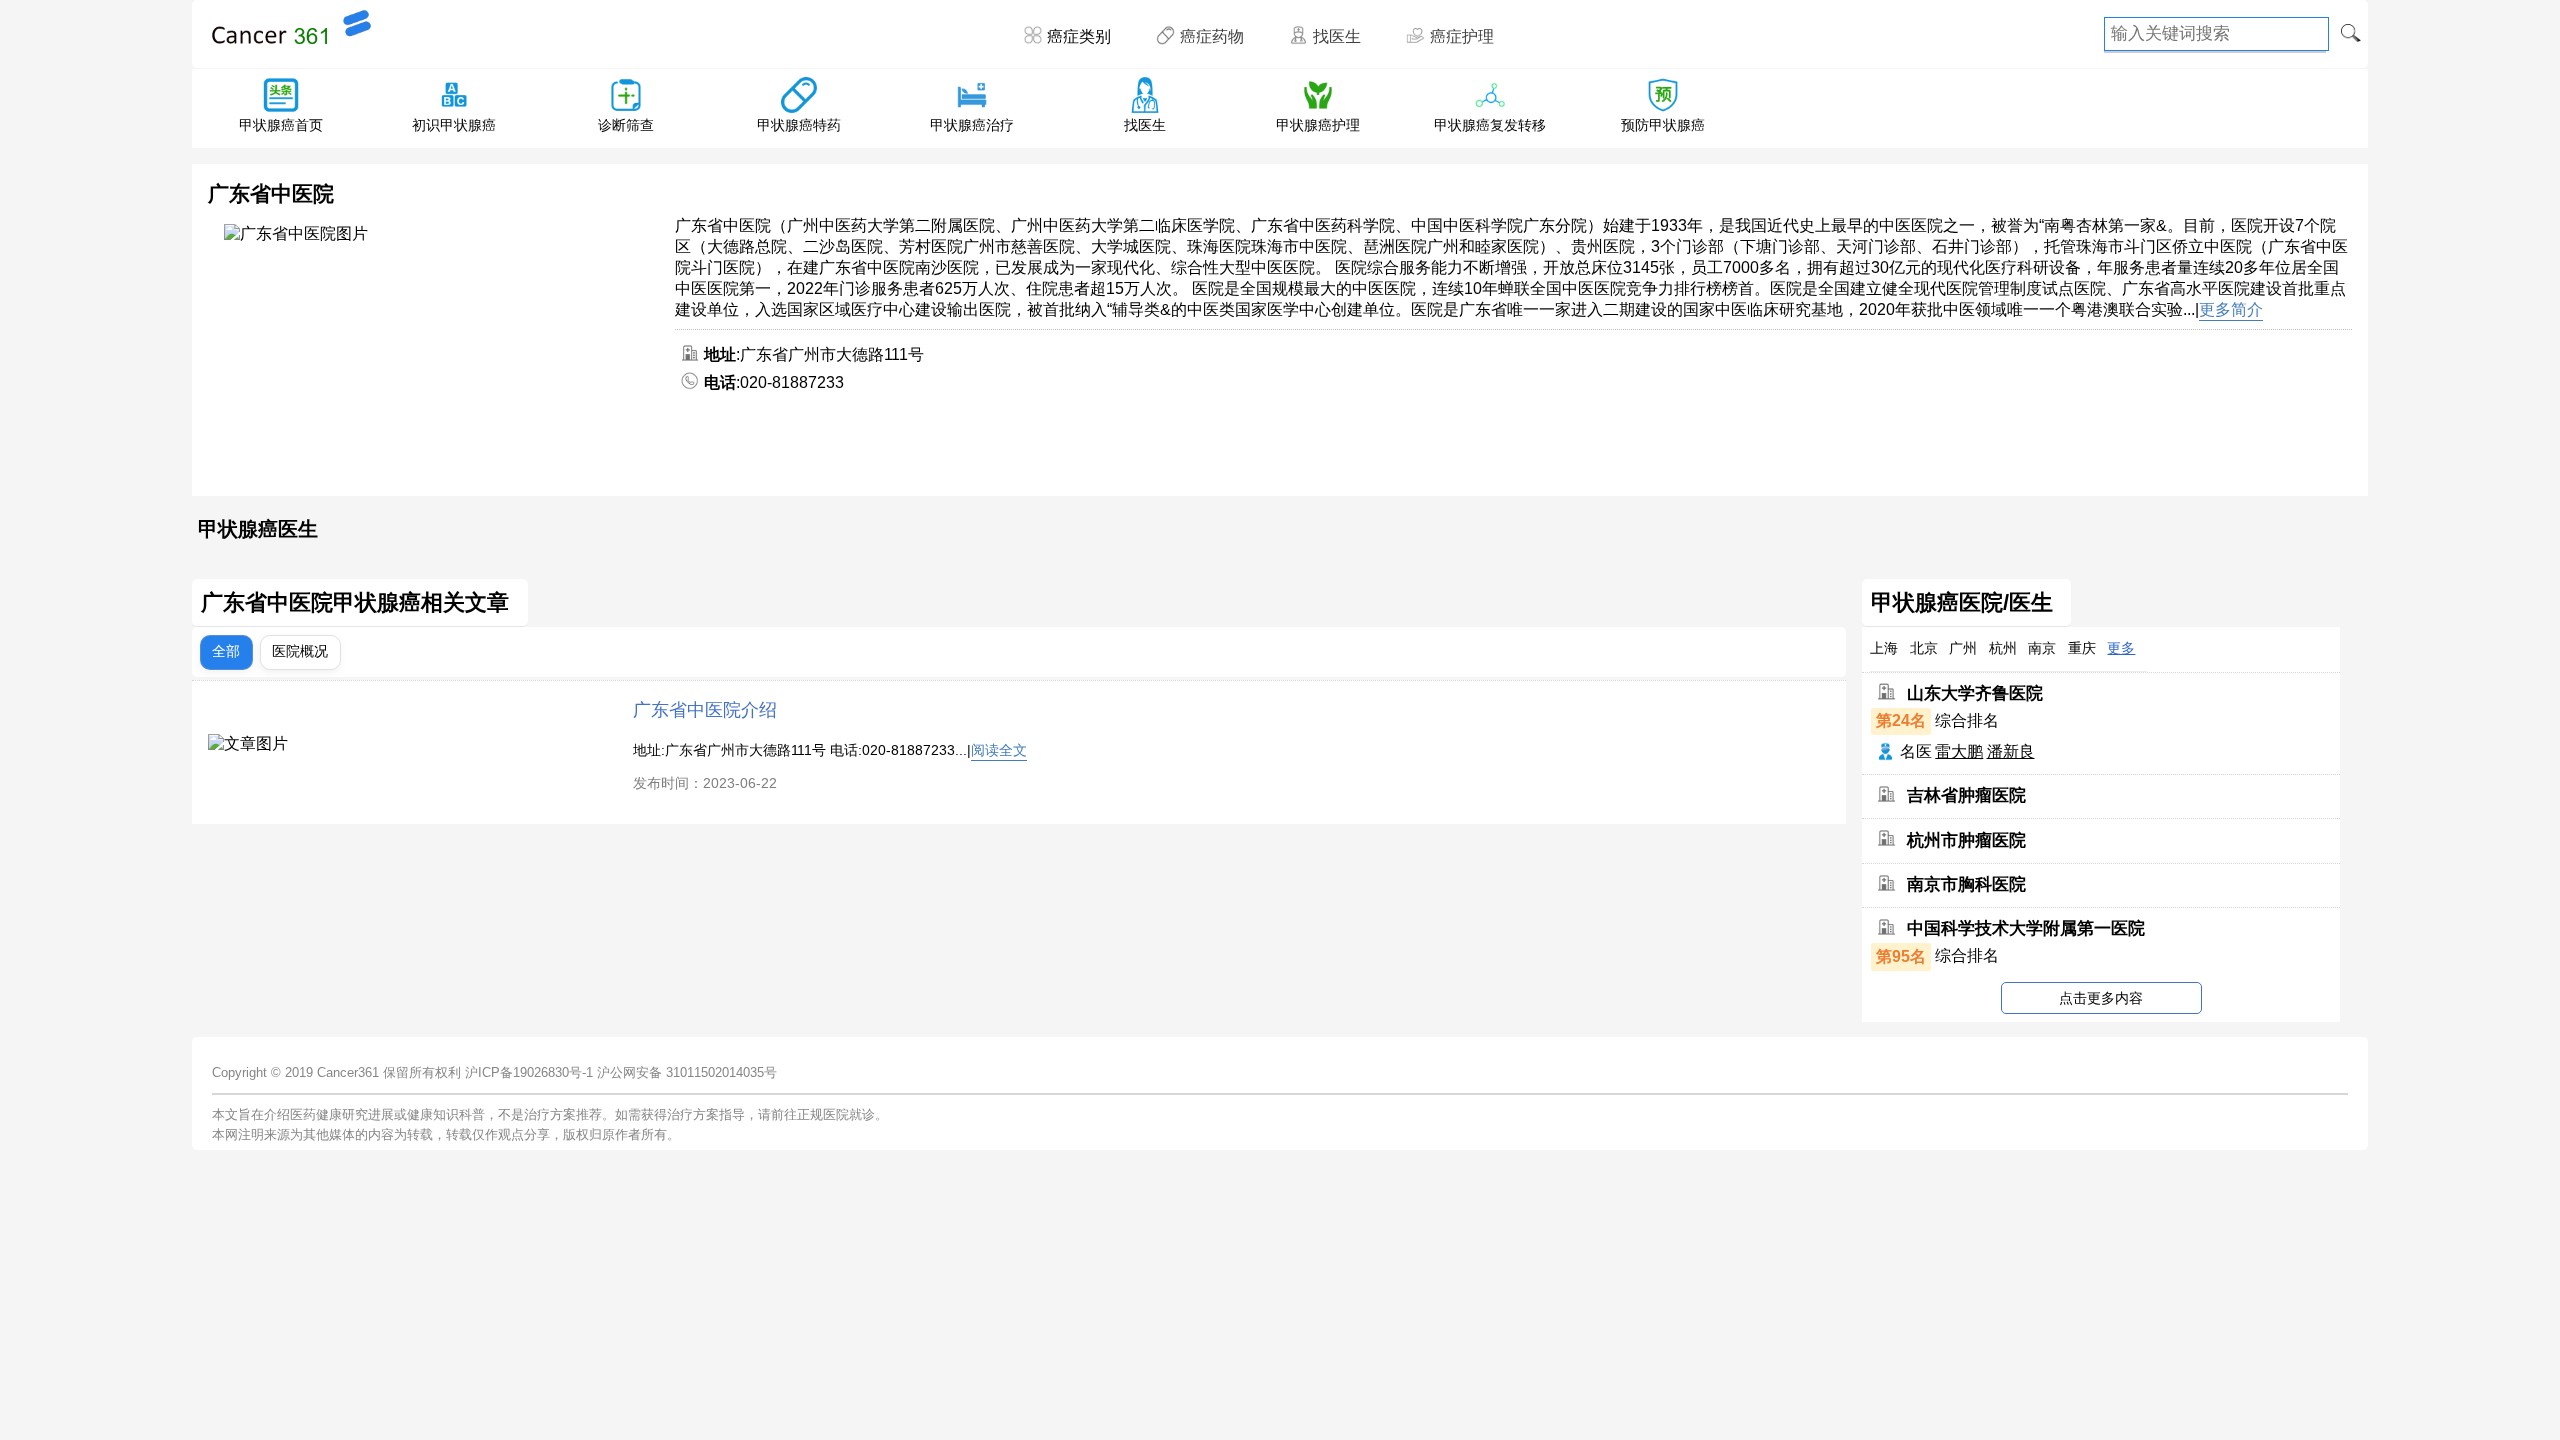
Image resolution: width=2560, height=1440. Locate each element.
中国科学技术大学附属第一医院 (2026, 928)
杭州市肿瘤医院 (1966, 839)
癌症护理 (1462, 36)
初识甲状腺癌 (454, 125)
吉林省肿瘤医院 (1966, 795)
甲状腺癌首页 (281, 125)
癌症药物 (1212, 36)
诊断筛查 (626, 125)
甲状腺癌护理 (1318, 125)
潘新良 (2011, 751)
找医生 (1337, 36)
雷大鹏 (1959, 751)
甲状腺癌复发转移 (1490, 125)
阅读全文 (999, 750)
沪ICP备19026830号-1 (529, 1072)
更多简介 (2231, 309)
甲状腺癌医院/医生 (1962, 603)
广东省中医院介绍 (705, 709)
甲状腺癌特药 (799, 125)
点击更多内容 (2101, 998)
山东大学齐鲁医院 (1975, 693)
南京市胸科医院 (1966, 884)
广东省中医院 (271, 193)
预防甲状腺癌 (1663, 125)
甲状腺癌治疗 (972, 125)
